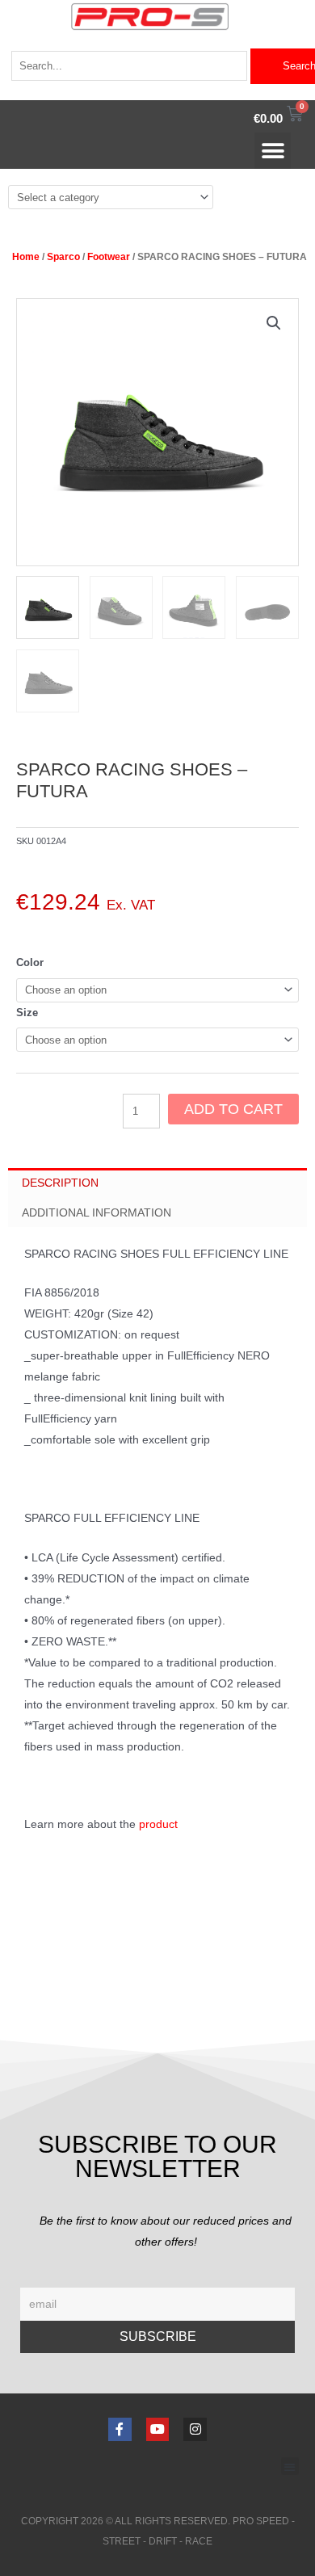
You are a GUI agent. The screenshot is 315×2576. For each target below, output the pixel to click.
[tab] (157, 1183)
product (158, 1824)
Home (26, 257)
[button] (273, 151)
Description (60, 1183)
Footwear (109, 257)
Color (30, 962)
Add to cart (233, 1109)
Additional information (97, 1212)
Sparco (63, 257)
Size (27, 1013)
